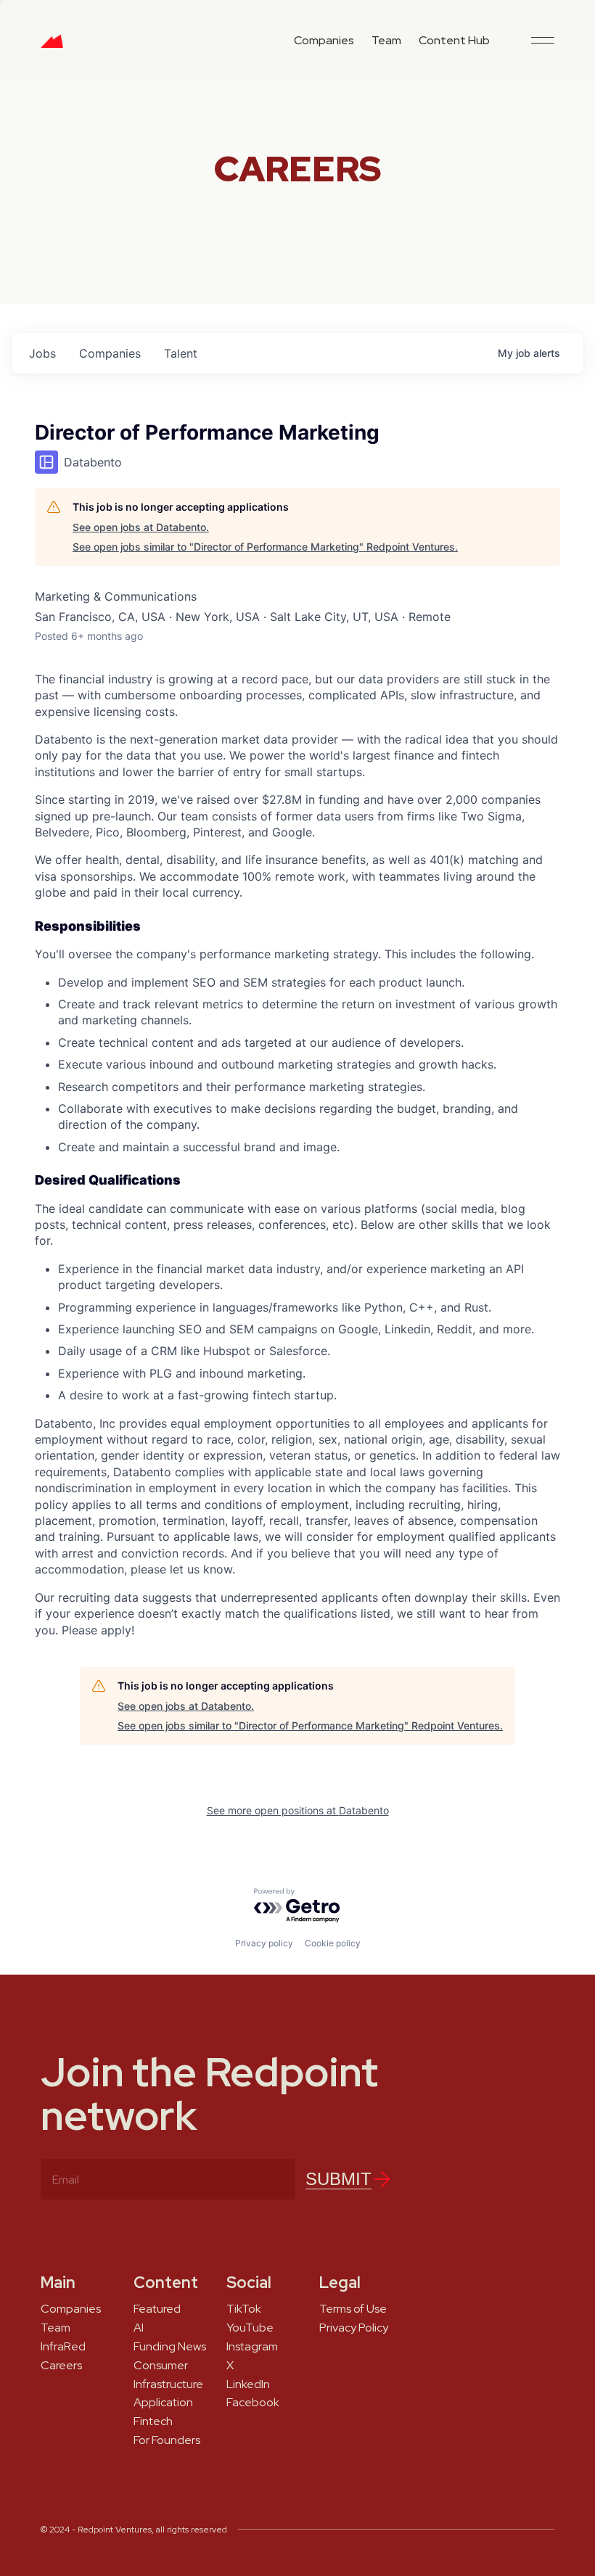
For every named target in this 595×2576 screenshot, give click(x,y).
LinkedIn (248, 2384)
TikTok (244, 2309)
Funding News (170, 2347)
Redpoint (52, 46)
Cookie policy (333, 1943)
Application (163, 2403)
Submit (338, 2179)
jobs (42, 353)
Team (386, 40)
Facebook (253, 2403)
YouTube (250, 2328)
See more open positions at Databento (298, 1810)
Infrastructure (168, 2384)
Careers (61, 2366)
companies (110, 353)
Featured (157, 2309)
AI (139, 2328)
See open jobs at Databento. (141, 527)
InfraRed (63, 2347)
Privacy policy (264, 1943)
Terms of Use (353, 2309)
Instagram (252, 2347)
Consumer (161, 2366)
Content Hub (454, 40)
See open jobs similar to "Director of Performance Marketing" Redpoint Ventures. (265, 547)
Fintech (153, 2421)
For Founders (167, 2440)
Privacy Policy (354, 2328)
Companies (324, 40)
